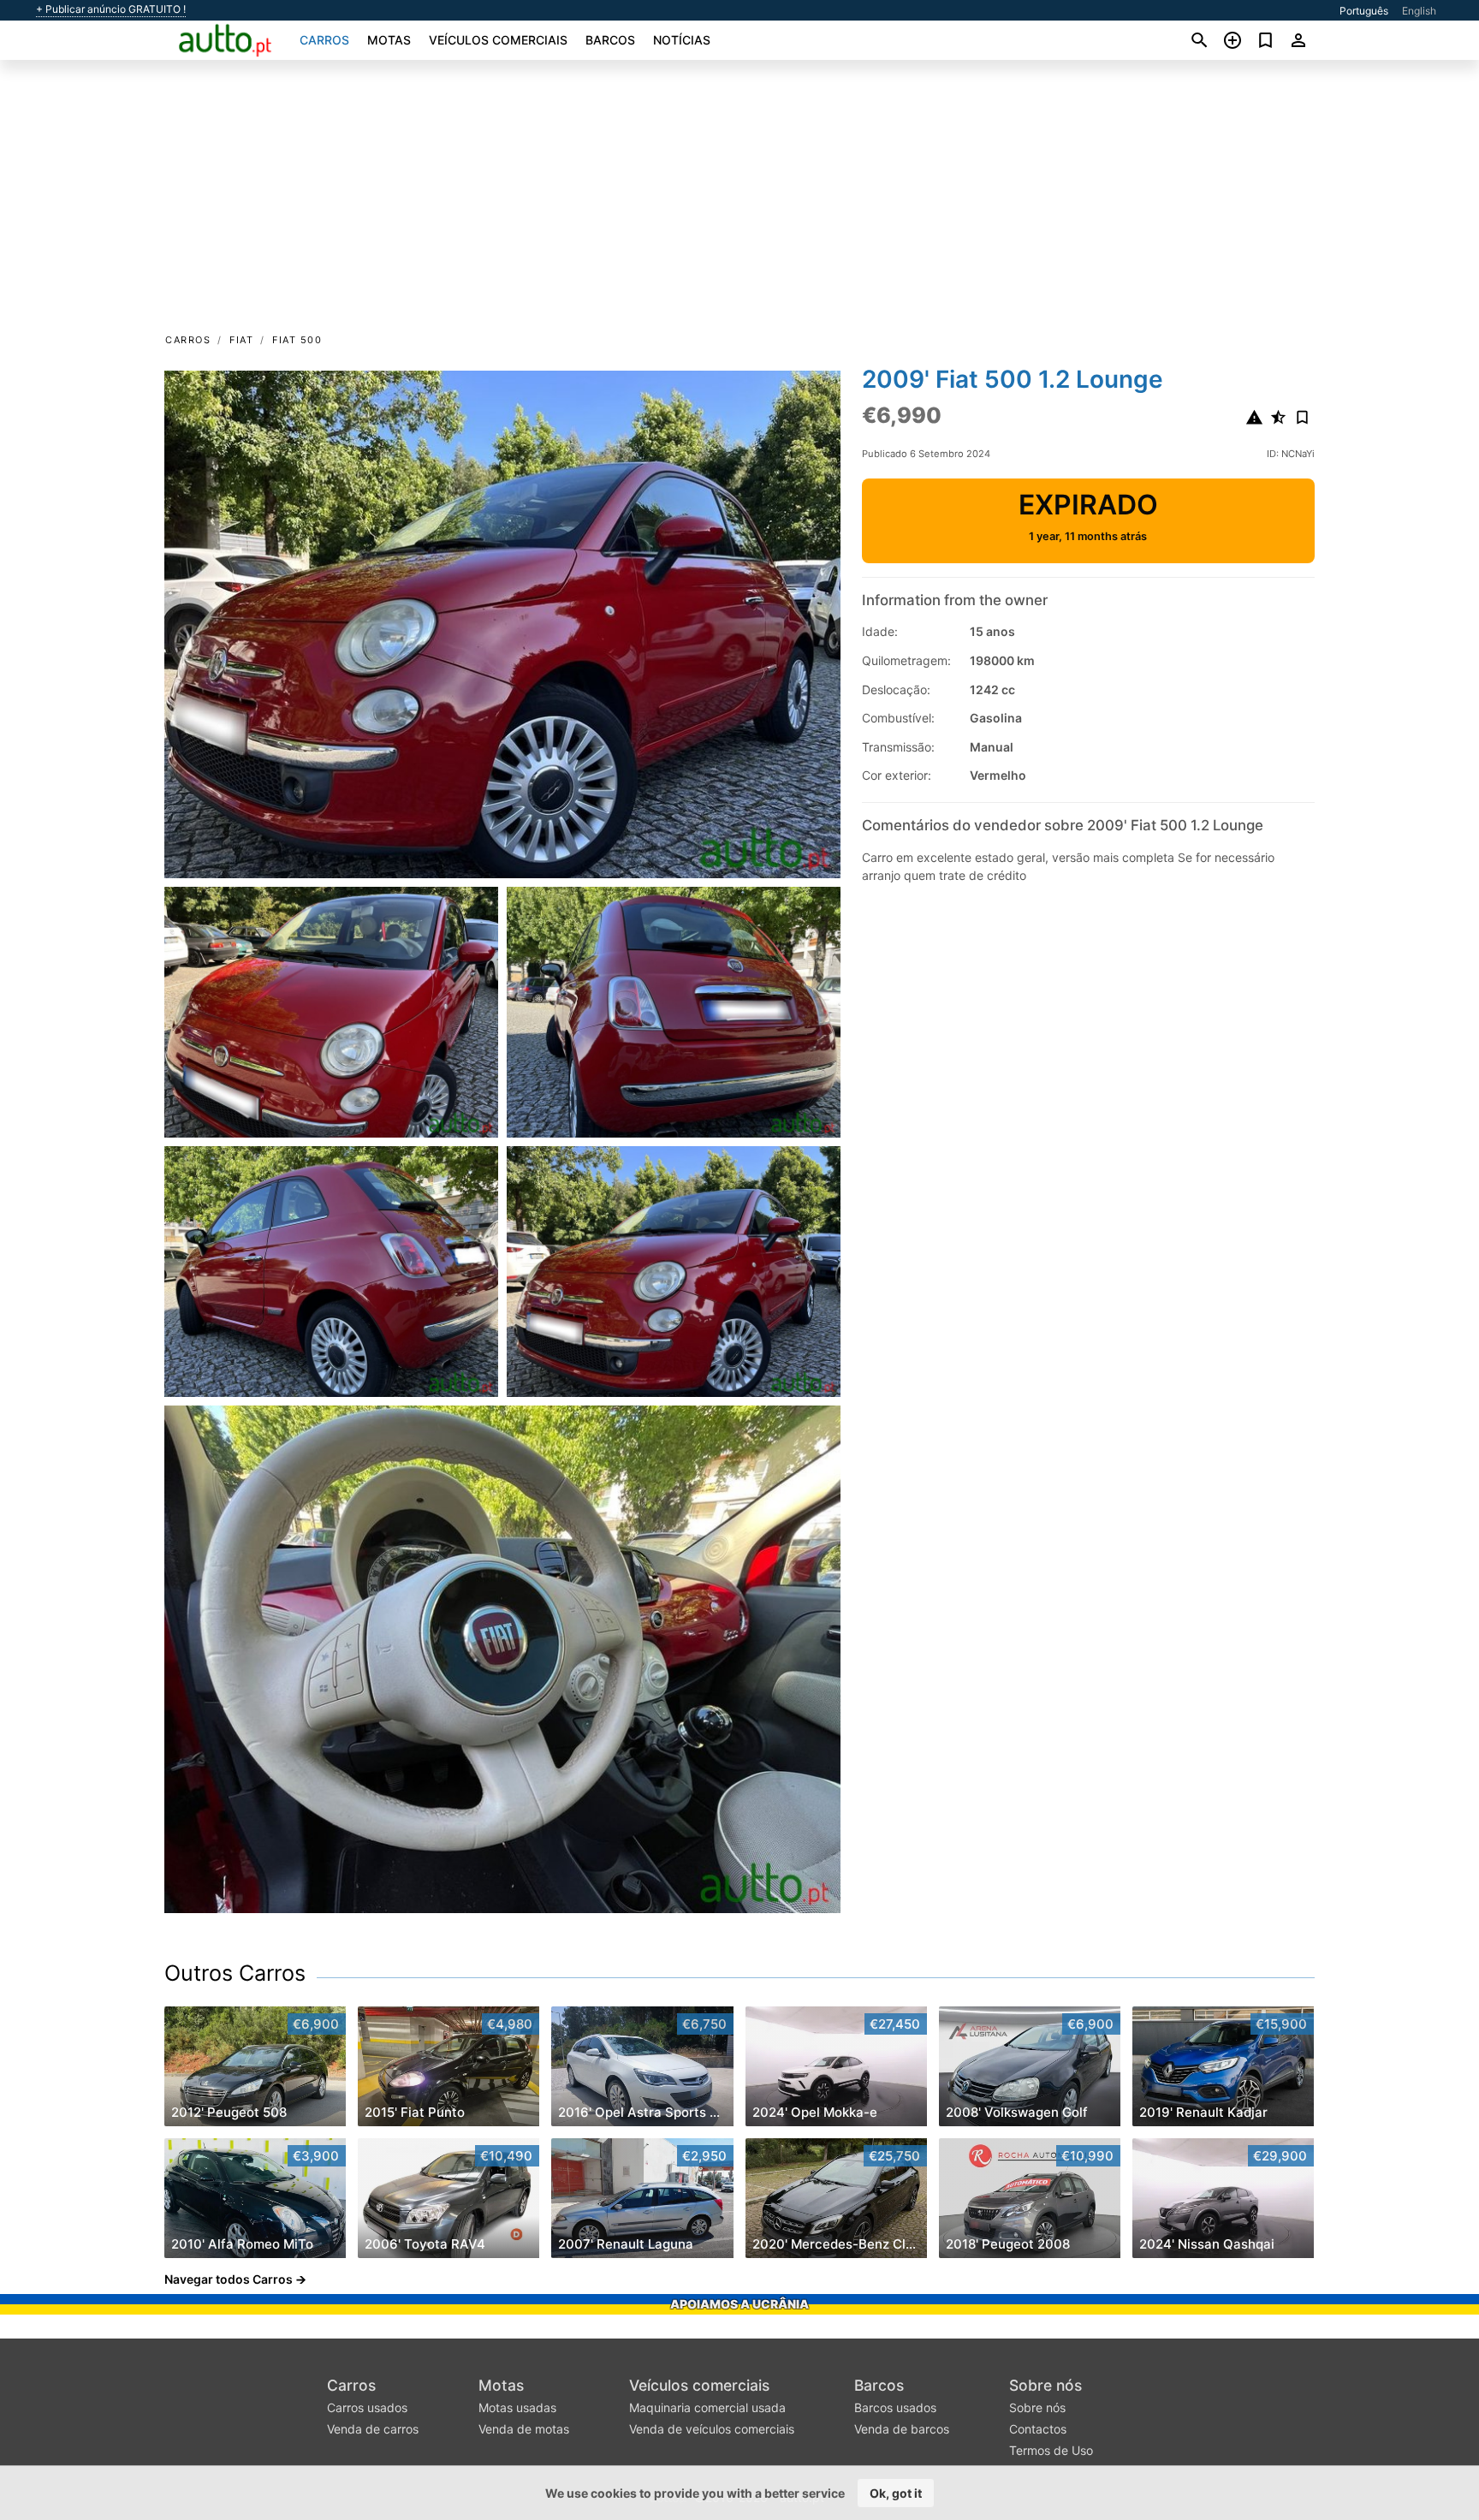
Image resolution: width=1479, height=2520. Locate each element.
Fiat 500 (297, 340)
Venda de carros (373, 2429)
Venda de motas (524, 2429)
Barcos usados (895, 2407)
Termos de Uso (1051, 2450)
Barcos (610, 40)
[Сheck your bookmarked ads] (1265, 40)
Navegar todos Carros (229, 2279)
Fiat (241, 340)
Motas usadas (517, 2407)
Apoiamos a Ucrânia (739, 2304)
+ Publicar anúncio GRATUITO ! (111, 9)
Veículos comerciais (498, 40)
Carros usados (367, 2407)
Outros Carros (235, 1973)
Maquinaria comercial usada (707, 2407)
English (1419, 11)
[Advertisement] (739, 202)
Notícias (682, 40)
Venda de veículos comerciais (712, 2429)
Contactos (1038, 2429)
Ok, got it (896, 2493)
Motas (389, 40)
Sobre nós (1045, 2385)
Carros (324, 40)
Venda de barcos (902, 2429)
